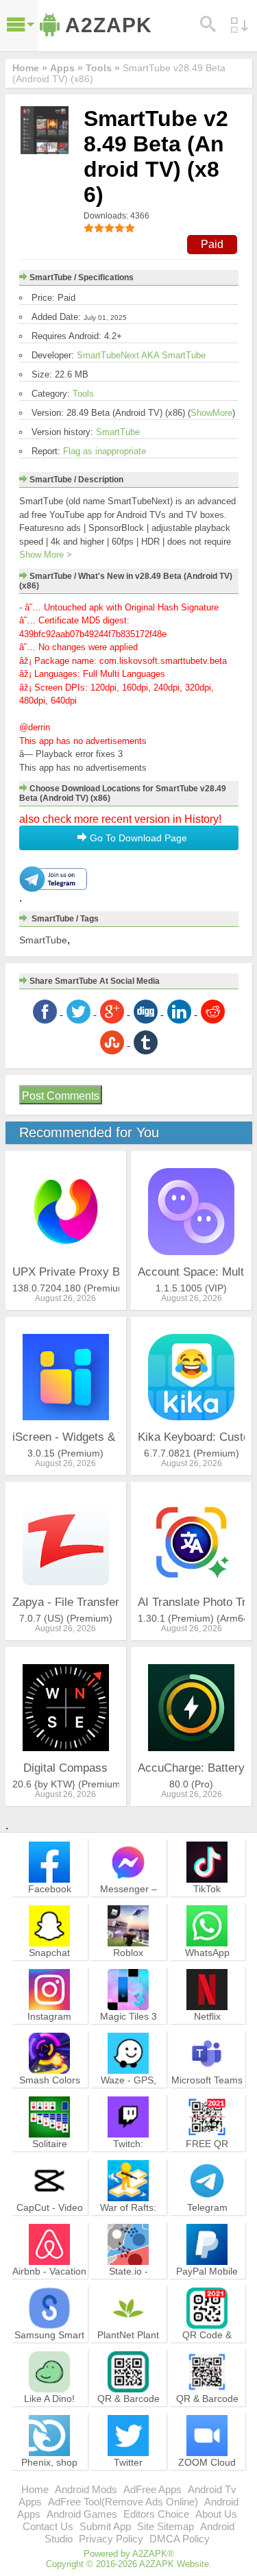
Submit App (105, 2526)
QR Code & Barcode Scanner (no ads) (207, 2347)
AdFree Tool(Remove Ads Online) (123, 2502)
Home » (30, 68)
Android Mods (86, 2489)
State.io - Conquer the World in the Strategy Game (128, 2289)
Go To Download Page (137, 838)
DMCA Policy (180, 2539)
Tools (83, 394)
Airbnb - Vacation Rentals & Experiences (49, 2283)
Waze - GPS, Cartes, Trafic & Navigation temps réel (128, 2098)
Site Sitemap (166, 2526)
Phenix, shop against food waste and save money (50, 2480)
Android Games (82, 2514)
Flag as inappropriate (105, 451)
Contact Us (48, 2526)
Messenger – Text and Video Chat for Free (128, 1901)
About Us (216, 2514)
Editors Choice (156, 2514)
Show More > (46, 555)
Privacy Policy (111, 2539)
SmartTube (118, 432)
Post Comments (61, 1096)
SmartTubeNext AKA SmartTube (141, 355)
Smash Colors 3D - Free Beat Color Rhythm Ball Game (49, 2098)
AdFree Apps (152, 2489)
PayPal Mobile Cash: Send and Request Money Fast (207, 2289)
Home (35, 2489)
